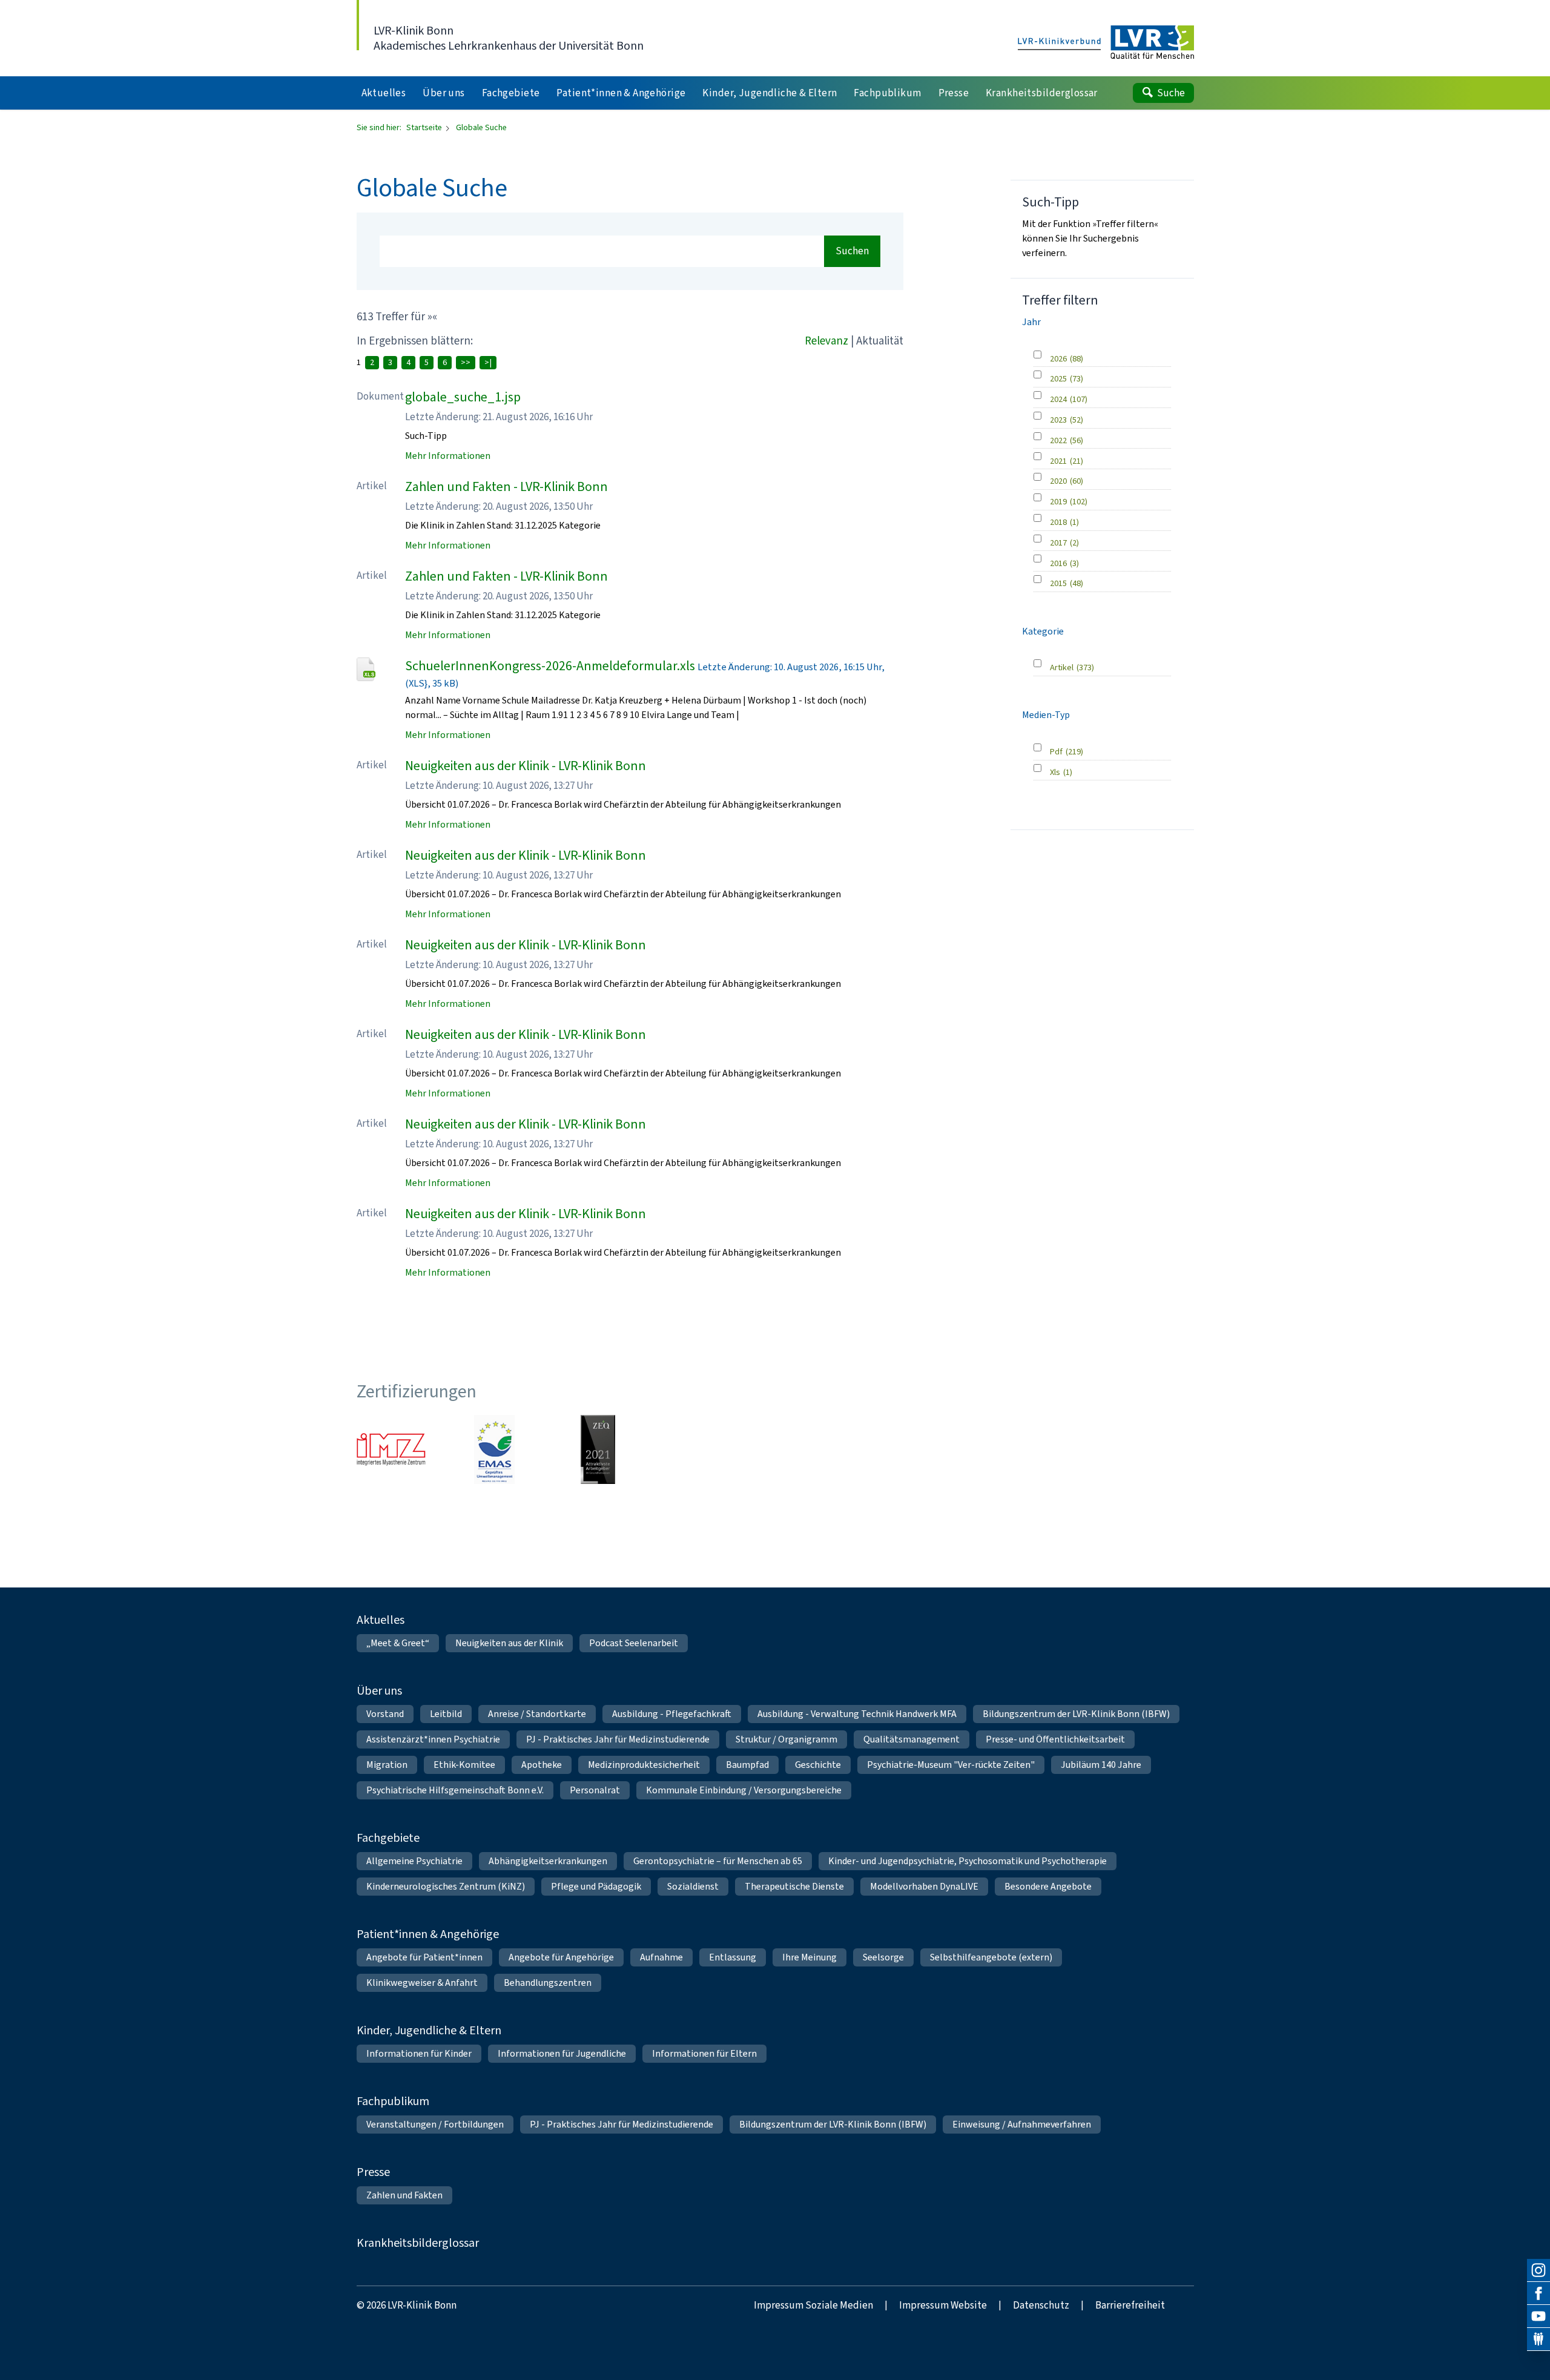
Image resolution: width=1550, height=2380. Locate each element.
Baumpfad (747, 1765)
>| (488, 362)
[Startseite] (1106, 43)
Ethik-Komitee (464, 1765)
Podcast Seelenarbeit (634, 1643)
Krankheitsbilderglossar (418, 2243)
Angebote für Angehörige (561, 1957)
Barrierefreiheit (1130, 2305)
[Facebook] (1538, 2293)
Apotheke (542, 1765)
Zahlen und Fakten (404, 2195)
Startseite (425, 127)
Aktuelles (381, 1620)
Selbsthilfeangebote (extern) (991, 1957)
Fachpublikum (393, 2101)
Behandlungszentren (548, 1983)
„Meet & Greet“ (398, 1643)
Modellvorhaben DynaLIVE (924, 1886)
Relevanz (826, 341)
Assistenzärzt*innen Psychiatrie (433, 1739)
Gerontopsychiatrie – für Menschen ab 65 (718, 1861)
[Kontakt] (1538, 2339)
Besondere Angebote (1048, 1886)
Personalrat (595, 1790)
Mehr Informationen (448, 456)
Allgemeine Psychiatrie (414, 1861)
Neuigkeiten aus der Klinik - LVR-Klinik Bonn (526, 766)
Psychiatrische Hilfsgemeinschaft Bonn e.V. (455, 1790)
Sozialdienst (693, 1886)
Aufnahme (661, 1957)
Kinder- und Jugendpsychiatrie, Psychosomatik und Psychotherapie (968, 1861)
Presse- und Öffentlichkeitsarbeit (1055, 1739)
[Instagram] (1538, 2270)
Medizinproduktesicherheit (644, 1765)
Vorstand (385, 1714)
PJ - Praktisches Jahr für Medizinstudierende (618, 1739)
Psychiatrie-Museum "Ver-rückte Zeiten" (951, 1765)
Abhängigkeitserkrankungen (548, 1861)
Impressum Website (943, 2305)
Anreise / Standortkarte (537, 1714)
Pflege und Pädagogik (596, 1886)
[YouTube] (1538, 2316)
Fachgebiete (388, 1838)
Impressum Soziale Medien (813, 2305)
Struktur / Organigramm (787, 1739)
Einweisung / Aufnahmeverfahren (1022, 2124)
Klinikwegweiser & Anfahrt (422, 1983)
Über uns (379, 1691)
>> (466, 362)
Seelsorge (883, 1957)
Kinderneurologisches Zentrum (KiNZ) (446, 1886)
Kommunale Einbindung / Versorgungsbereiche (744, 1790)
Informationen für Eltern (704, 2053)
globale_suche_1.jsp (463, 397)
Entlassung (733, 1957)
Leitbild (446, 1714)
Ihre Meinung (810, 1957)
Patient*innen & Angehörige (428, 1934)
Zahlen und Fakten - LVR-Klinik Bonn (506, 486)
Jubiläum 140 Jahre (1101, 1765)
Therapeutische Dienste (794, 1886)
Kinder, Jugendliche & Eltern (429, 2030)
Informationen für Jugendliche (562, 2053)
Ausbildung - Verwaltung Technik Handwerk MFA (857, 1714)
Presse (373, 2172)
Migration (387, 1765)
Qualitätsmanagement (912, 1739)
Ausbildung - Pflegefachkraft (672, 1714)
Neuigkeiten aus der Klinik (509, 1643)
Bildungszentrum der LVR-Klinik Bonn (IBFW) (1076, 1714)
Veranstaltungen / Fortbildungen (435, 2124)
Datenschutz (1041, 2305)
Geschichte (818, 1765)
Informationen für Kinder (419, 2053)
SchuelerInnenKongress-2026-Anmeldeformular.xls (550, 666)
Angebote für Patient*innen (424, 1957)
